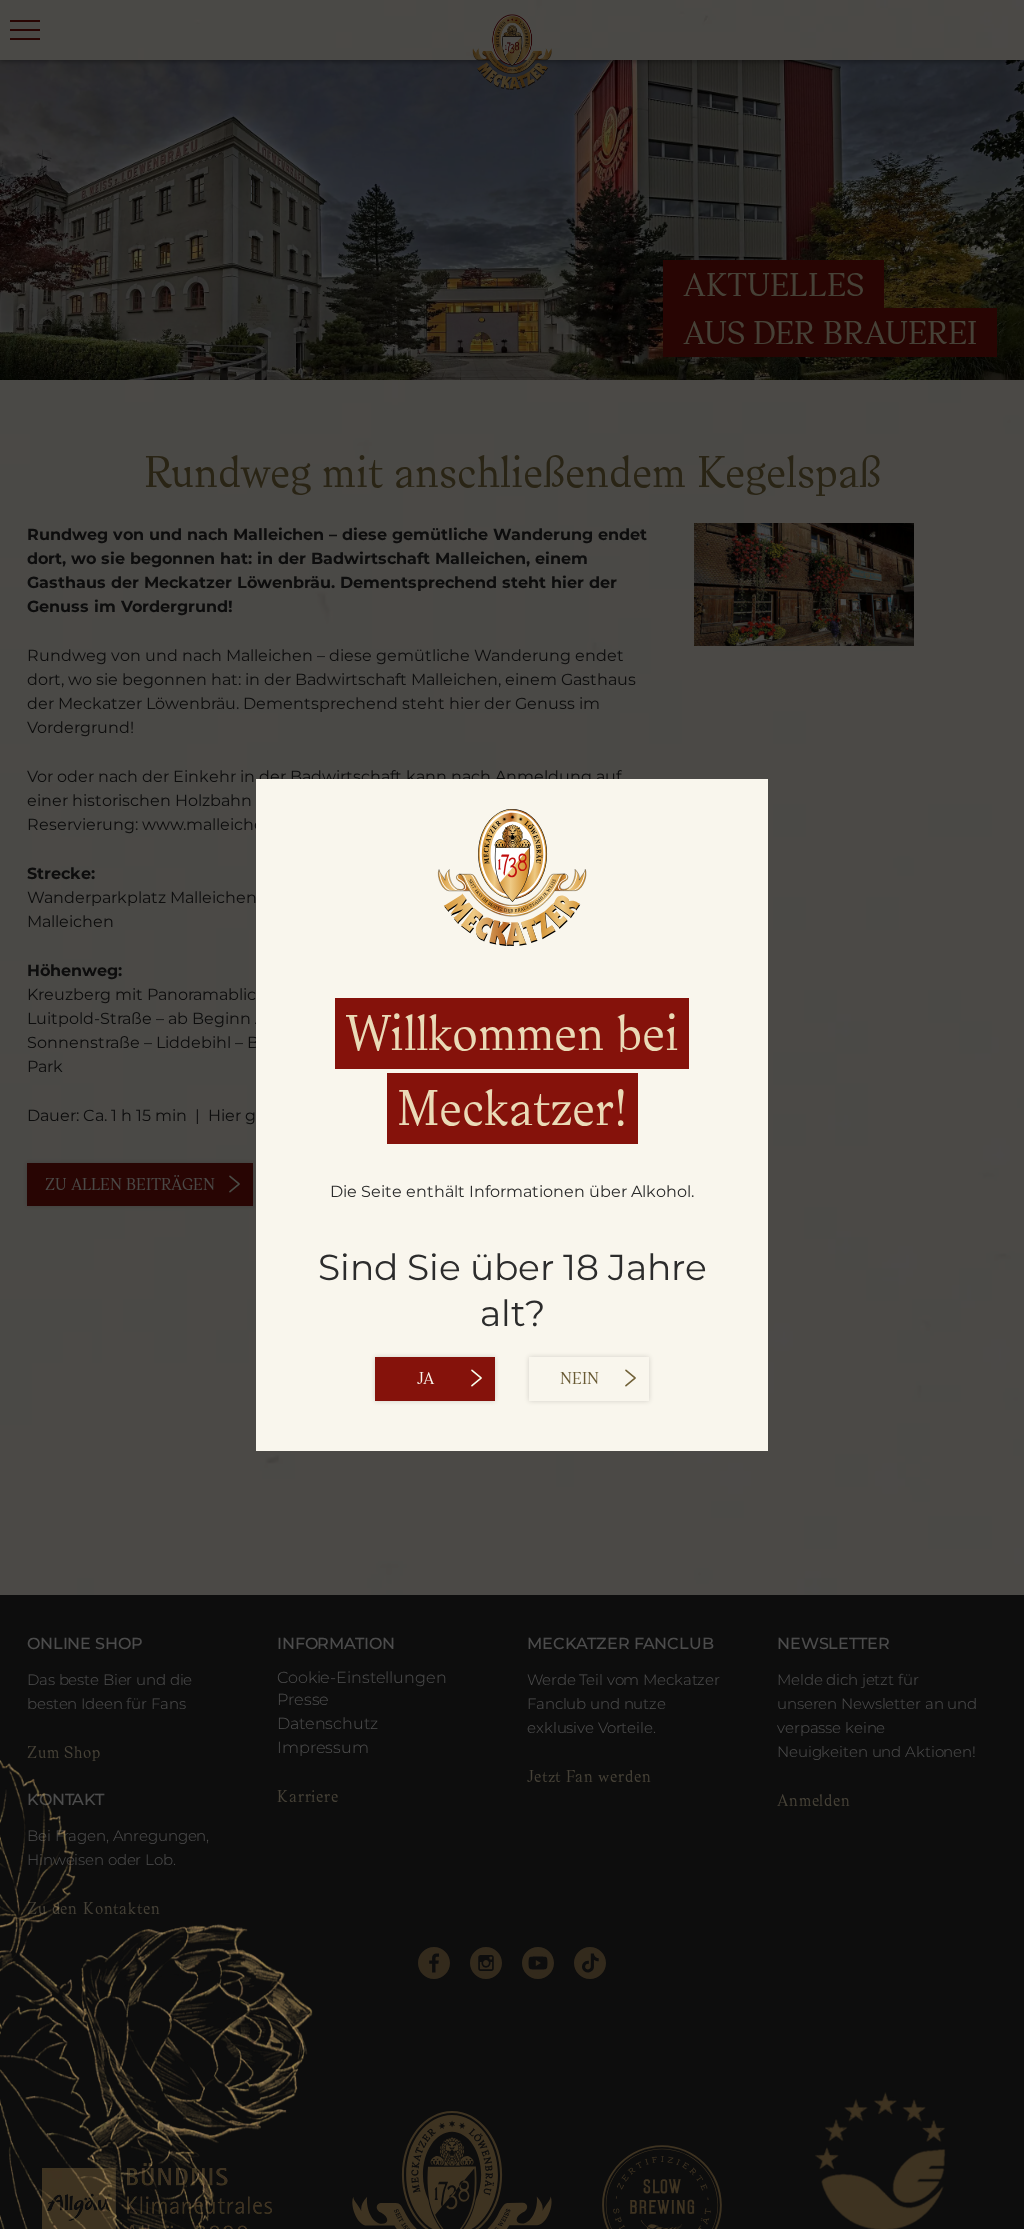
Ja (425, 1379)
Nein (579, 1379)
